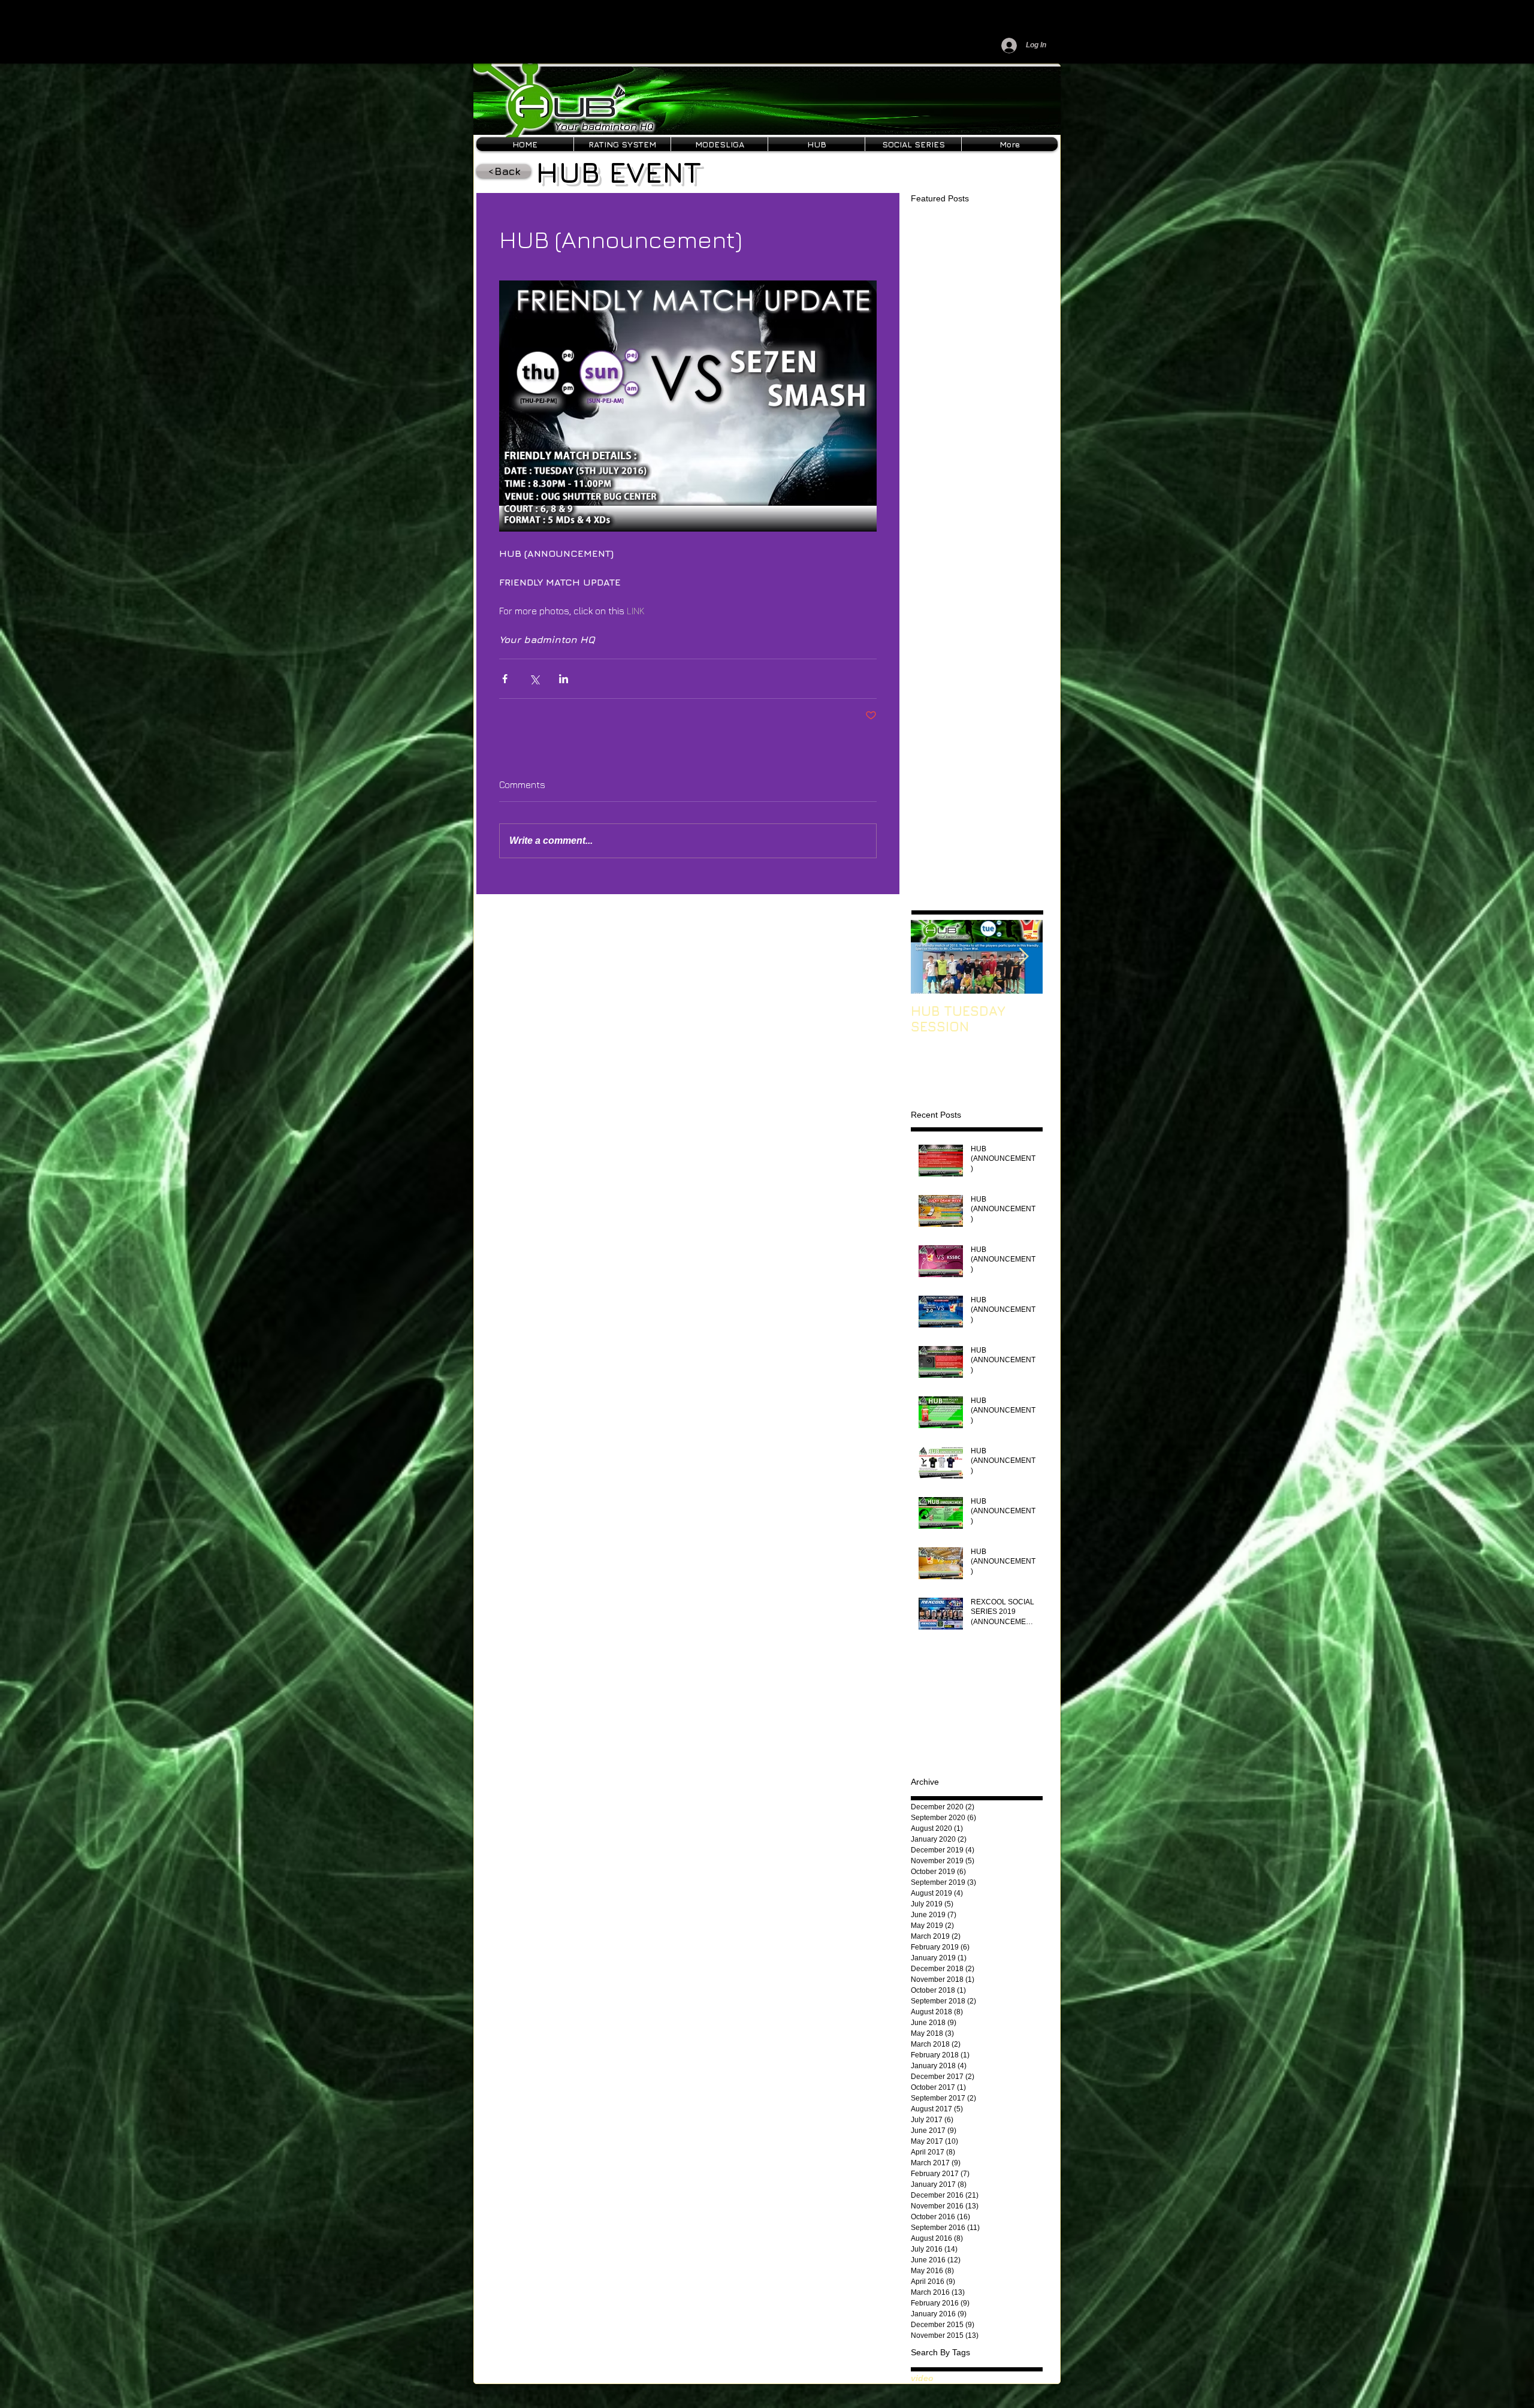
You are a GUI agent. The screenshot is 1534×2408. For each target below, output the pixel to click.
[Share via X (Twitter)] (534, 679)
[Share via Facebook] (505, 679)
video (922, 2378)
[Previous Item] (930, 957)
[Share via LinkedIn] (564, 679)
